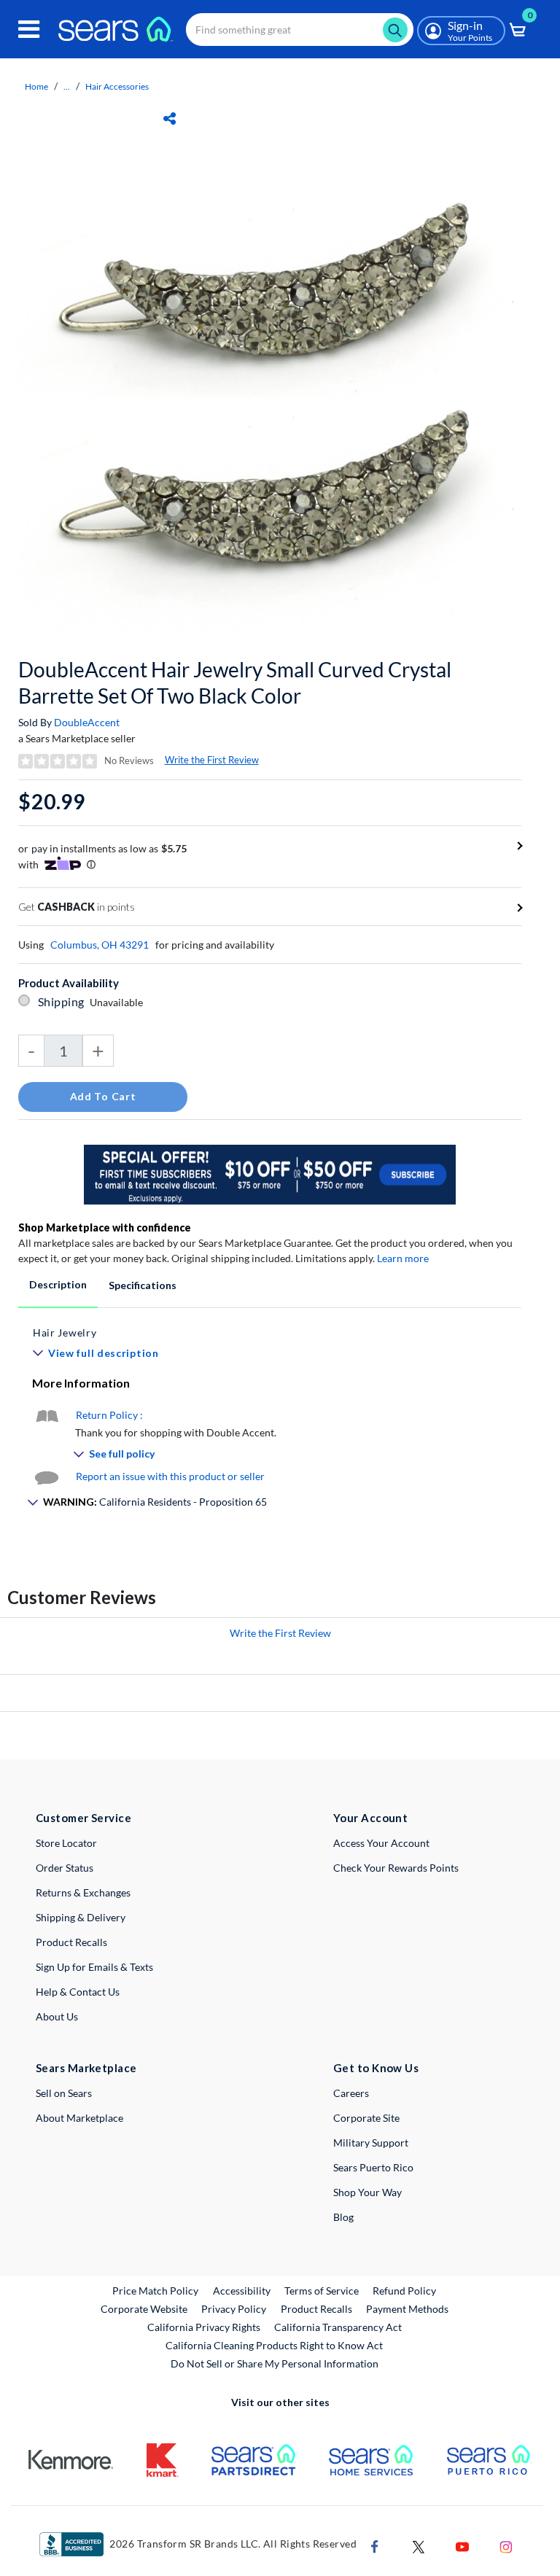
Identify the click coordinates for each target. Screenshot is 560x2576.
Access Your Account (381, 1843)
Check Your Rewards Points (396, 1868)
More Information (81, 1383)
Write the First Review (212, 760)
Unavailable (118, 1002)
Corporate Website (145, 2308)
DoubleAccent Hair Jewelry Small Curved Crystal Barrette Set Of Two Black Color (235, 682)
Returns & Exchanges (83, 1892)
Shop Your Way (367, 2192)
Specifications (143, 1285)
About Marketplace (79, 2118)
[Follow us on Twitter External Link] (419, 2545)
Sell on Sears (64, 2093)
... (67, 86)
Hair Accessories (117, 86)
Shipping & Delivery (81, 1917)
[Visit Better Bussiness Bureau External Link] (71, 2543)
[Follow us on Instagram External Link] (506, 2545)
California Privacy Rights (204, 2327)
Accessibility (242, 2291)
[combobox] (300, 30)
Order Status (65, 1868)
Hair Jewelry (65, 1332)
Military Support (371, 2143)
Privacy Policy (234, 2309)
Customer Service (83, 1818)
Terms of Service (322, 2291)
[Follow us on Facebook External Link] (375, 2545)
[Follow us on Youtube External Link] (462, 2545)
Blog (343, 2217)
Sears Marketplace (86, 2068)
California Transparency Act (338, 2327)
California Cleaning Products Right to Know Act (274, 2345)
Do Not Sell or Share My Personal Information (275, 2363)
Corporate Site (366, 2118)
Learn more (403, 1258)
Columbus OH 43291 (100, 945)
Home (36, 86)
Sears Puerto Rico (373, 2167)
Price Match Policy (155, 2291)
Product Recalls (71, 1942)
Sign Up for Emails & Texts (94, 1967)
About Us (57, 2016)
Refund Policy (404, 2291)
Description (58, 1284)
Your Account (370, 1818)
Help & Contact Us (78, 1992)
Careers (351, 2093)
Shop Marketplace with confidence (105, 1227)
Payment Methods (407, 2309)
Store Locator (66, 1843)
